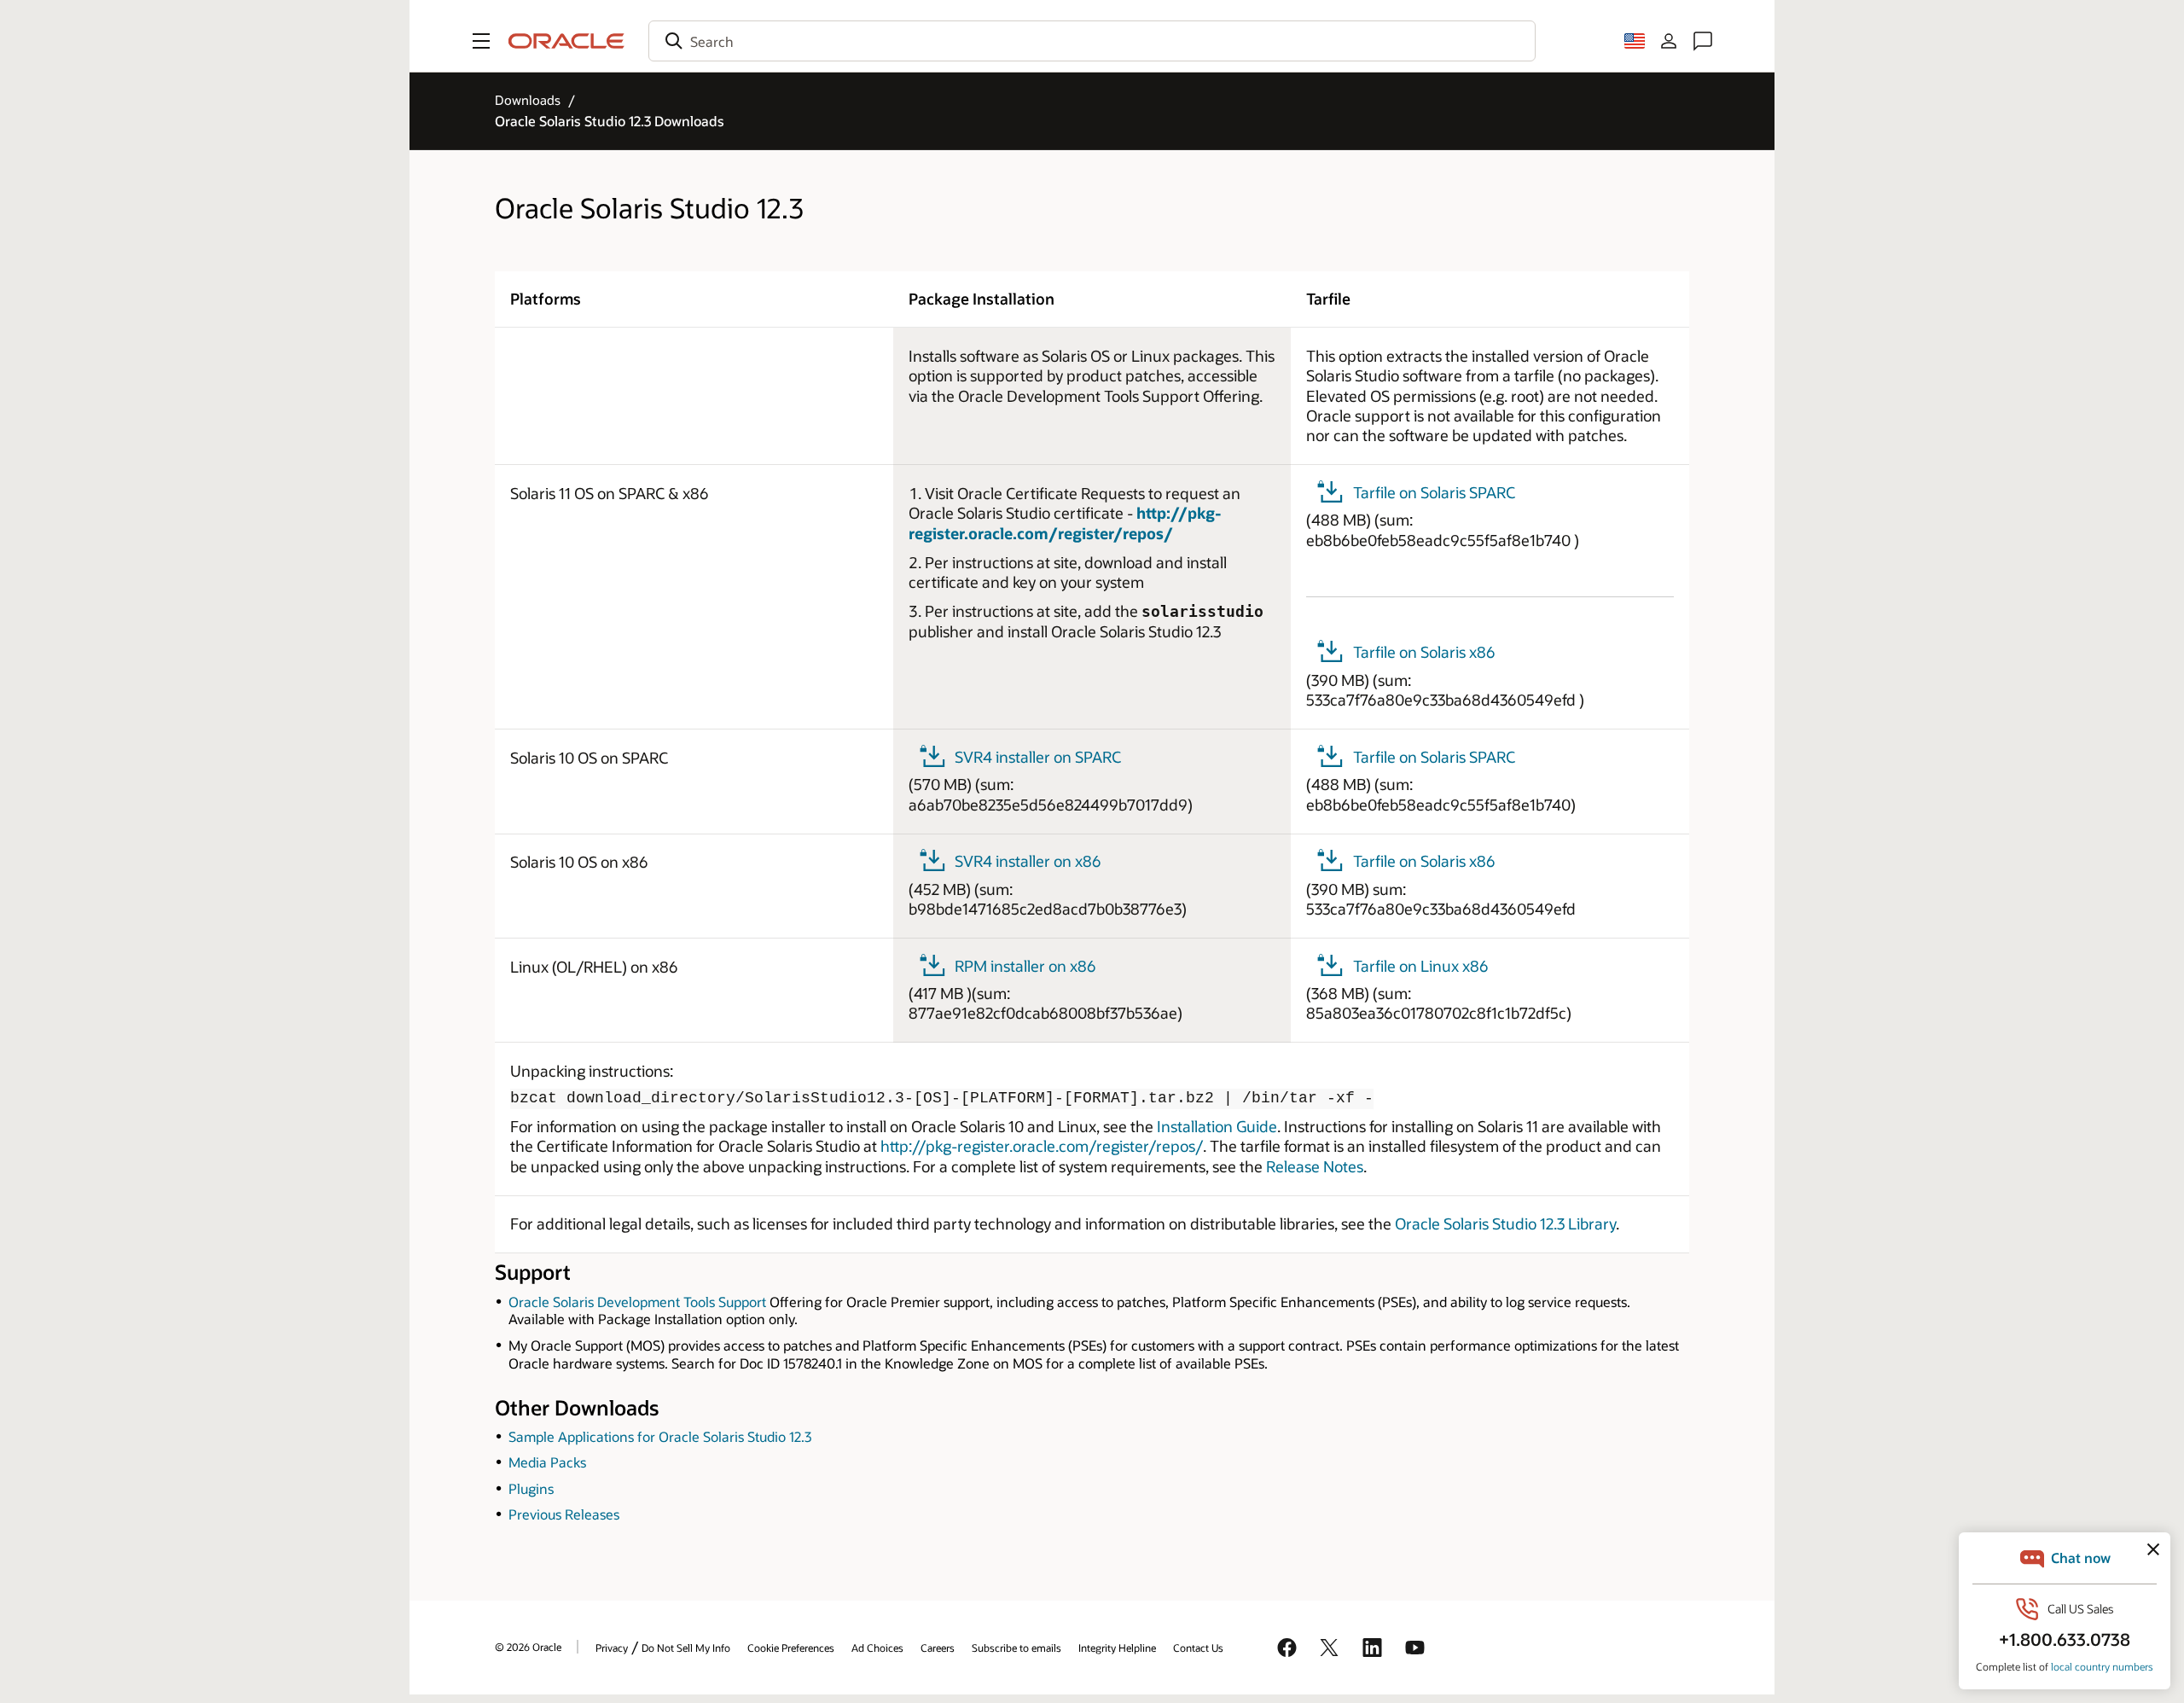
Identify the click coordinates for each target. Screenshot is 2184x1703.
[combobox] (1092, 41)
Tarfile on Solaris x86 (1424, 652)
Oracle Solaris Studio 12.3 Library (1505, 1223)
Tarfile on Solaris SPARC (1434, 492)
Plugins (531, 1488)
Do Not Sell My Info (686, 1648)
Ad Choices (877, 1648)
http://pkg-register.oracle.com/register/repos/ (1065, 523)
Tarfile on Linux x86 (1421, 966)
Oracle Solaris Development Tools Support (637, 1302)
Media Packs (547, 1462)
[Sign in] (1669, 41)
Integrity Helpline (1117, 1648)
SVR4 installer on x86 (1028, 861)
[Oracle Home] (566, 41)
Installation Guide (1217, 1126)
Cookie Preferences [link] (791, 1648)
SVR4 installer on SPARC (1038, 757)
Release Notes (1315, 1166)
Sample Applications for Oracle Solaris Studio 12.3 (660, 1436)
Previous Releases (564, 1514)
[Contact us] (1703, 41)
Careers (938, 1648)
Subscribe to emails (1016, 1648)
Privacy (612, 1648)
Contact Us (1198, 1648)
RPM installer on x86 (1025, 966)
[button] (481, 41)
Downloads (528, 100)
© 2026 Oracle (528, 1647)
